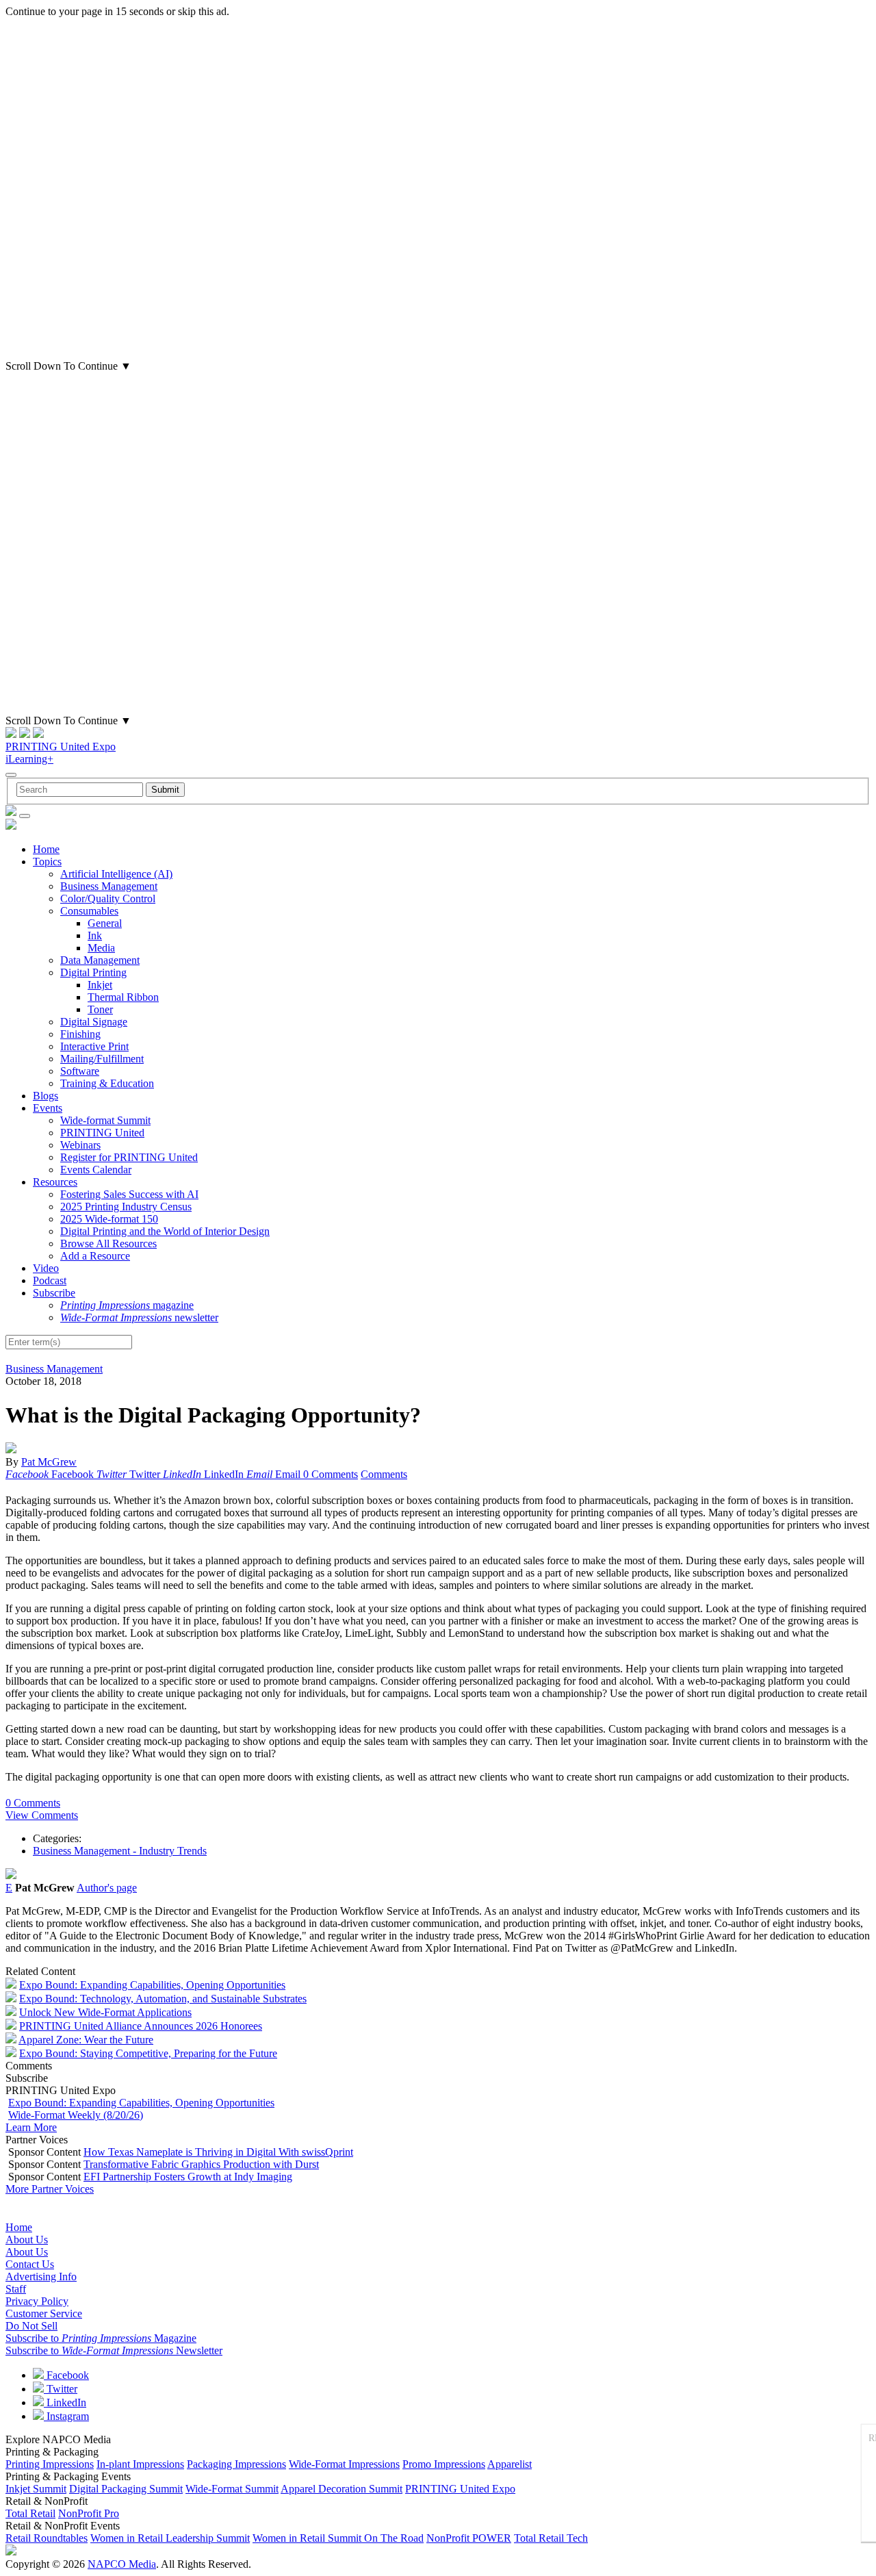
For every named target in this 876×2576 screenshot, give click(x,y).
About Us (27, 2240)
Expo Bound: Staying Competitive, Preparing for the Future (148, 2053)
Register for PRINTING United (129, 1157)
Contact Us (30, 2264)
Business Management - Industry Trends (120, 1851)
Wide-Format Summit (232, 2489)
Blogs (46, 1096)
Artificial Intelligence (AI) (116, 874)
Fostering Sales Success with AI (129, 1194)
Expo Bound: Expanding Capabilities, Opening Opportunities (152, 1985)
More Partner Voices (50, 2189)
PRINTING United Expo (61, 747)
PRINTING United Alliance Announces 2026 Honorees (141, 2026)
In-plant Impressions (140, 2464)
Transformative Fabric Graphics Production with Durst (201, 2164)
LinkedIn (65, 2402)
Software (80, 1071)
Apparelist (510, 2464)
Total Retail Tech (551, 2538)
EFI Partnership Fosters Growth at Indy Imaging (188, 2177)
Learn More (31, 2127)
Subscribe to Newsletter (114, 2350)
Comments (384, 1474)
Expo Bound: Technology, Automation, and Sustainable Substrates (163, 1999)
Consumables (89, 911)
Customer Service (44, 2313)
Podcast (50, 1280)
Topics (47, 862)
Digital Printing (93, 972)
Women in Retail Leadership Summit (170, 2538)
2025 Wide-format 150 (109, 1219)
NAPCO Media (122, 2564)
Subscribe (54, 1293)
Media (101, 948)
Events (48, 1108)
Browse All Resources (108, 1244)
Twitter (61, 2389)
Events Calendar (96, 1170)
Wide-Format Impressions (344, 2464)
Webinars (80, 1145)
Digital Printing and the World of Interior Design (165, 1231)
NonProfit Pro (89, 2513)
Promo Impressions (444, 2464)
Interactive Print (94, 1046)
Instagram (66, 2416)
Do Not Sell (31, 2326)
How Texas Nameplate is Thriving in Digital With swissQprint (218, 2152)
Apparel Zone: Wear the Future (86, 2040)
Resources (55, 1182)
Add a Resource (95, 1256)
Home (46, 849)
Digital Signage (94, 1022)
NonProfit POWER (469, 2538)
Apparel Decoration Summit (342, 2489)
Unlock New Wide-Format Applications (105, 2012)
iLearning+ (29, 759)
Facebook (66, 2375)
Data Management (100, 960)
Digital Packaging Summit (126, 2489)
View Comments (42, 1815)
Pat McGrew (49, 1462)
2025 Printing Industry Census (126, 1207)
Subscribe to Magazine (101, 2338)
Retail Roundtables (47, 2538)
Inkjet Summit (36, 2489)
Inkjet (100, 985)
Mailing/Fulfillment (102, 1059)
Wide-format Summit (105, 1120)
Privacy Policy (37, 2301)
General (105, 923)
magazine (127, 1305)
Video (46, 1268)
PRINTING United (102, 1133)
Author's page (107, 1888)
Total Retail (30, 2513)
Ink (95, 935)
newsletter (139, 1317)
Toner (100, 1009)
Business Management (109, 886)
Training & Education (107, 1083)
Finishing (80, 1034)
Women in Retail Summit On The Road (338, 2538)
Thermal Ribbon (123, 997)
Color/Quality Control (108, 898)
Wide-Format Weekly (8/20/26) (76, 2115)
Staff (16, 2289)
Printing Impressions (50, 2464)
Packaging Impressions (236, 2464)
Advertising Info (41, 2277)
